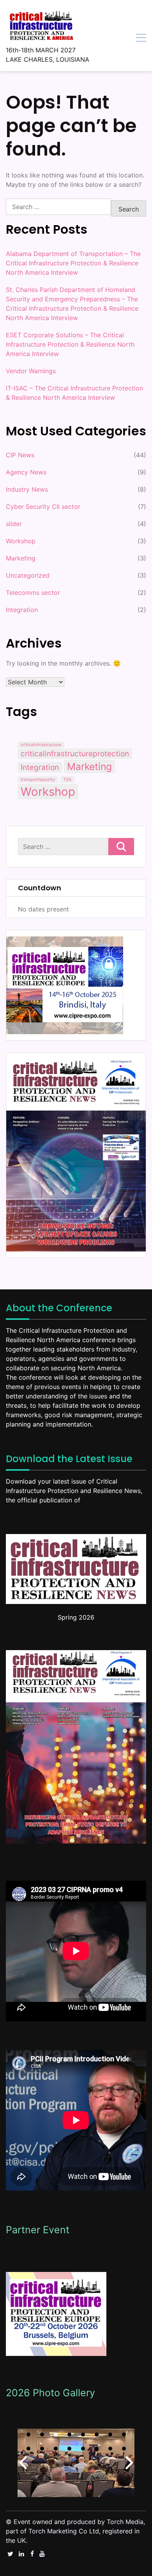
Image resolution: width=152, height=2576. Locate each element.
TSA (67, 780)
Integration (22, 610)
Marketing (21, 558)
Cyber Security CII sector (43, 507)
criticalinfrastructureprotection (75, 754)
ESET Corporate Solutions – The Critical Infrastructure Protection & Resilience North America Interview (70, 344)
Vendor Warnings (31, 371)
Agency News (26, 472)
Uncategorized (28, 575)
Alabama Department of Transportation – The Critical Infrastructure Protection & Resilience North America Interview (73, 263)
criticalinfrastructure (41, 745)
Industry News (27, 489)
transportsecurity (38, 780)
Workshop (21, 541)
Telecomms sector (33, 593)
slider (14, 524)
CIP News (20, 455)
